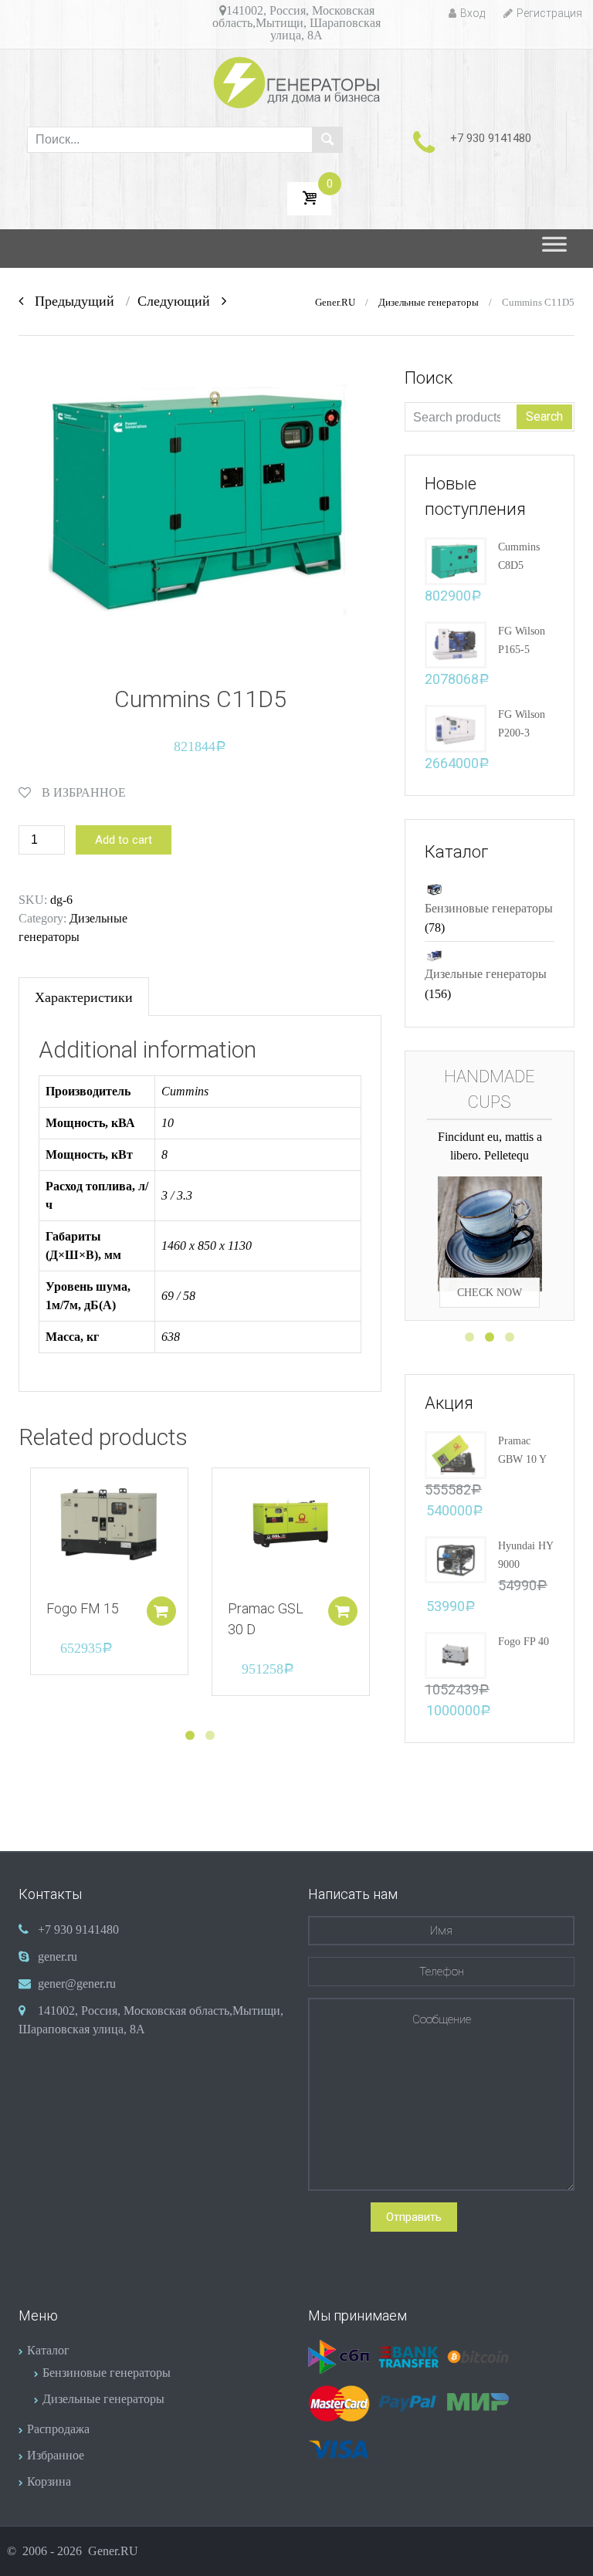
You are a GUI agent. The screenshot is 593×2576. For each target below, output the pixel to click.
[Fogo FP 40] (456, 1654)
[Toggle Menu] (554, 249)
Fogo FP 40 (524, 1642)
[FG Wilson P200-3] (456, 727)
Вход (473, 13)
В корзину (161, 1611)
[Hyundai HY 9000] (456, 1558)
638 (171, 1337)
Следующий (180, 301)
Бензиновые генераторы (489, 908)
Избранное (56, 2455)
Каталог (48, 2350)
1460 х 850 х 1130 (207, 1246)
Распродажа (58, 2429)
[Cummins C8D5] (456, 559)
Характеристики (84, 997)
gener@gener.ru (77, 1984)
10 (168, 1123)
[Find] (327, 140)
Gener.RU (335, 303)
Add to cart (124, 840)
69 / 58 (178, 1296)
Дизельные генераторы (429, 303)
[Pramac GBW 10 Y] (456, 1454)
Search (544, 416)
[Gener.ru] (297, 82)
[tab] (84, 997)
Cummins (185, 1091)
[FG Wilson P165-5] (456, 643)
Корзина (49, 2481)
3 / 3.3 (177, 1195)
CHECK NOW (490, 1263)
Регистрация (549, 13)
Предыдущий (69, 301)
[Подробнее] (109, 1527)
